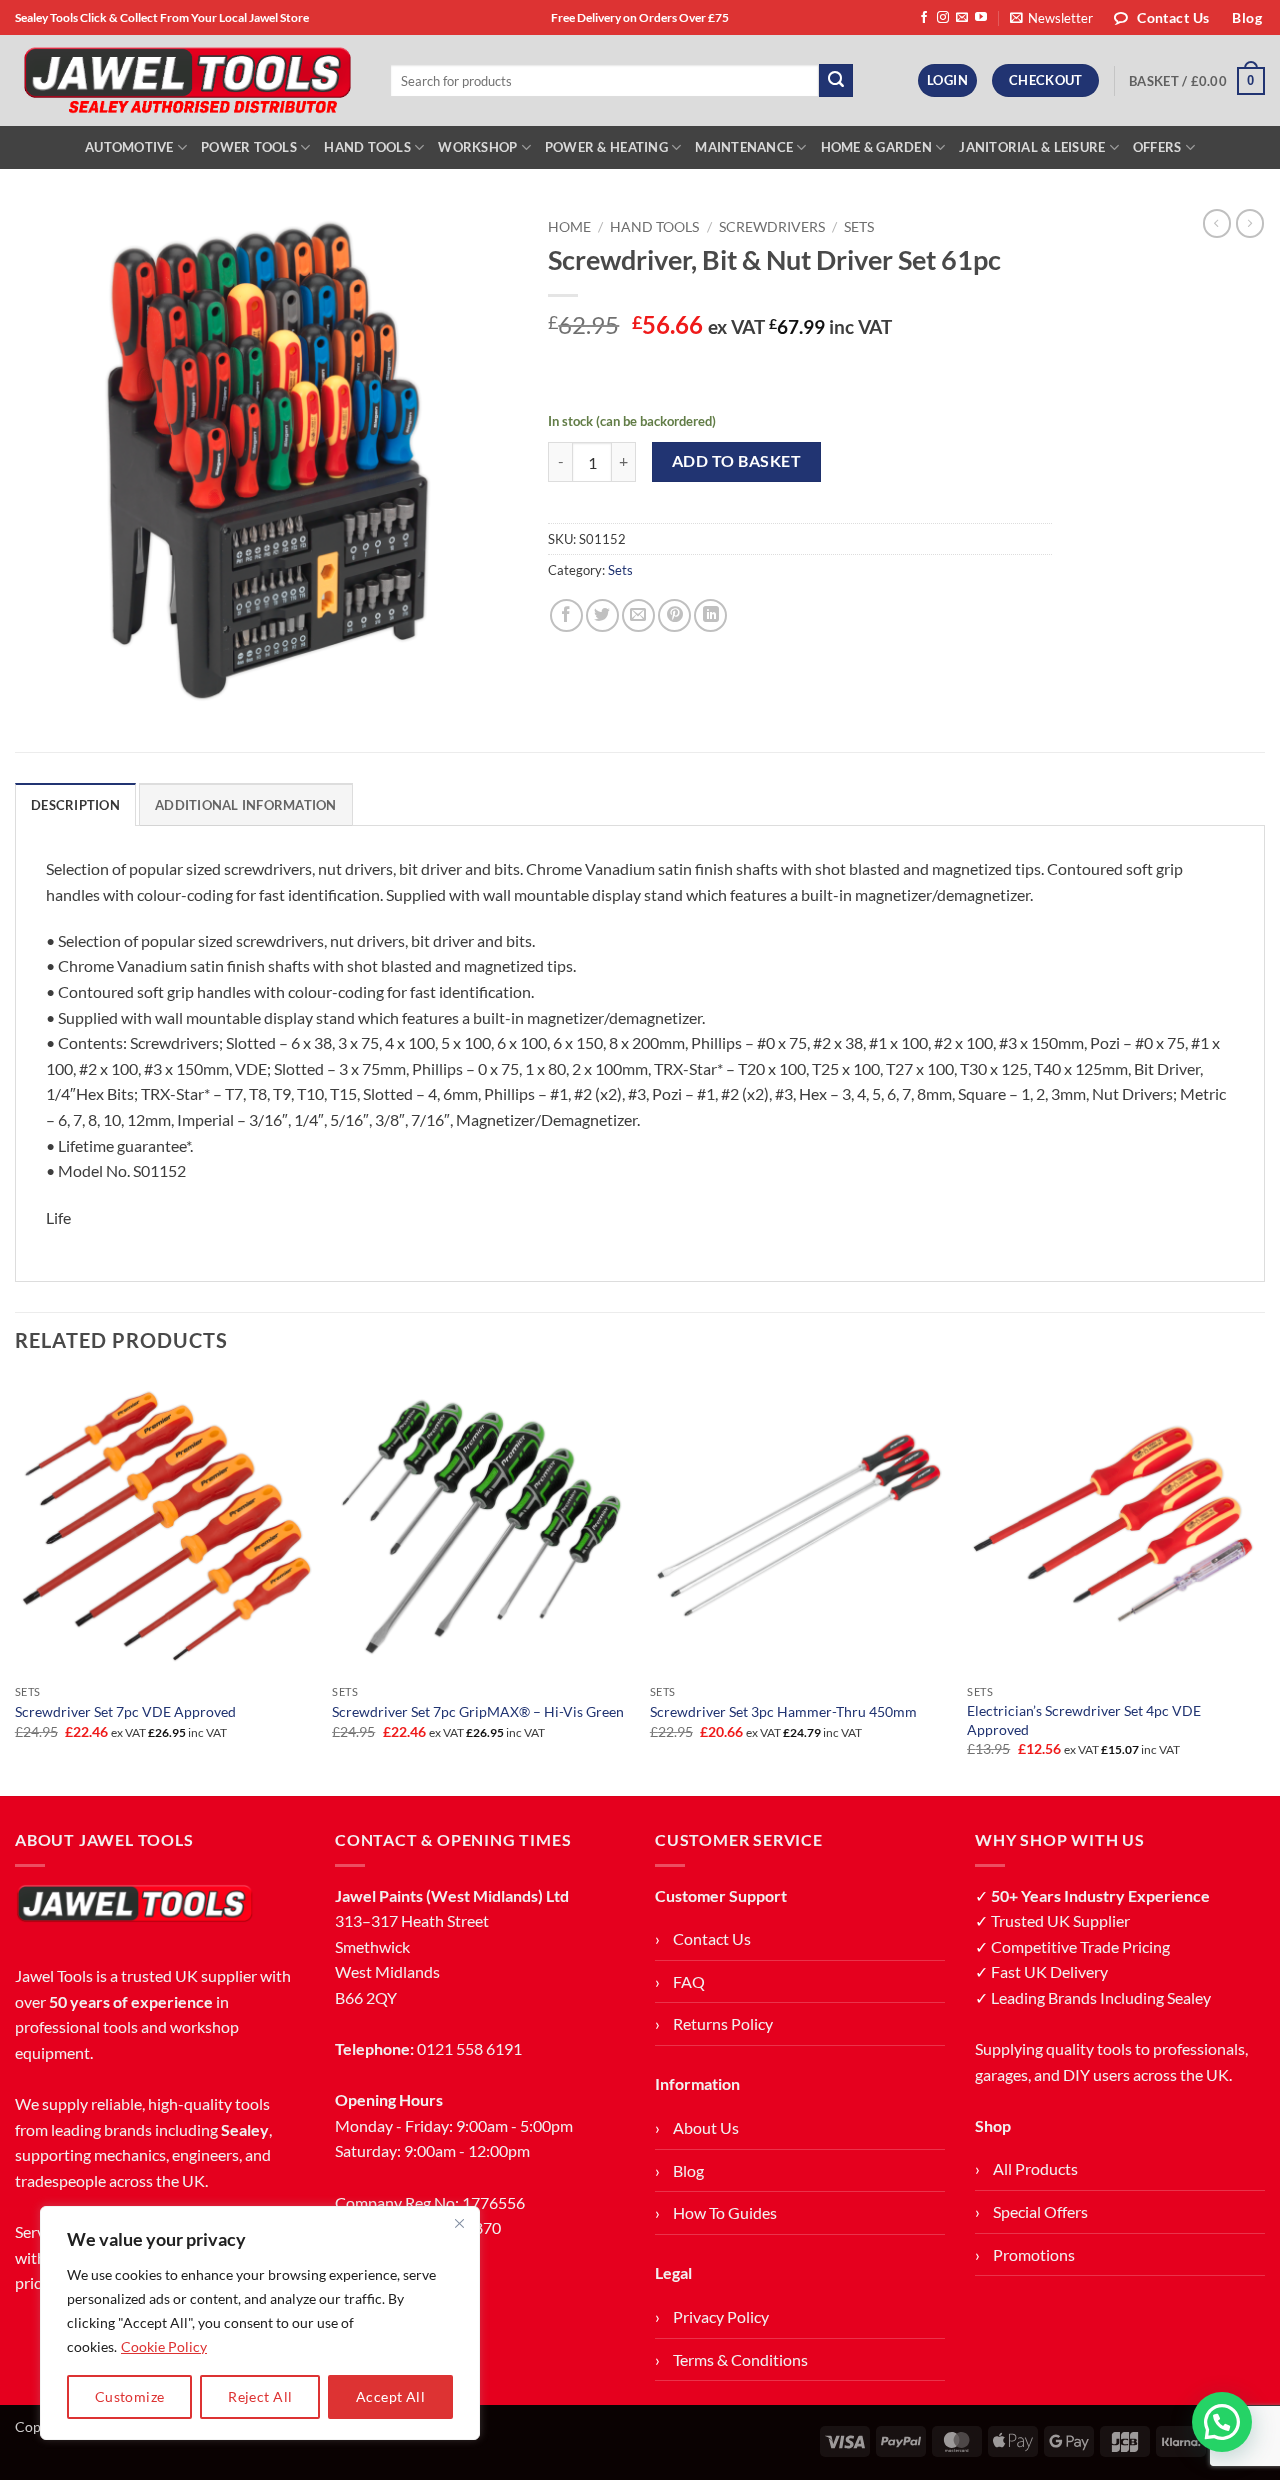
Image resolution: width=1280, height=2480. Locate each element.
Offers (1157, 147)
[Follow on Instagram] (943, 18)
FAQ (689, 1981)
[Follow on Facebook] (924, 18)
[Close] (459, 2223)
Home (569, 227)
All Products (1035, 2168)
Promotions (1034, 2254)
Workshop (477, 147)
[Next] (1264, 1584)
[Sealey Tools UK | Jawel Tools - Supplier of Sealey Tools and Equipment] (187, 81)
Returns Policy (723, 2023)
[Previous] (16, 1584)
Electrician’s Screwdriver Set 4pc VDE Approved (1084, 1720)
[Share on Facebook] (566, 615)
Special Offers (1040, 2211)
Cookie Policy (164, 2346)
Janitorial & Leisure (1032, 147)
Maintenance (744, 147)
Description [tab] (75, 805)
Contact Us (712, 1938)
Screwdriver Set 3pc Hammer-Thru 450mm (783, 1711)
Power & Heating (606, 147)
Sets (859, 227)
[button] (1051, 18)
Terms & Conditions (740, 2359)
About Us (706, 2127)
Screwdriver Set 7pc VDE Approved (125, 1711)
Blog (688, 2170)
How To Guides (725, 2212)
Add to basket (736, 461)
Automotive (129, 147)
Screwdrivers (772, 227)
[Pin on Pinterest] (674, 615)
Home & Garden (876, 147)
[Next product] (1217, 223)
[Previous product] (1250, 223)
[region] (260, 2323)
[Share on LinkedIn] (710, 615)
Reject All (260, 2396)
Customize (130, 2396)
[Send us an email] (962, 18)
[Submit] (836, 81)
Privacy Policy (721, 2316)
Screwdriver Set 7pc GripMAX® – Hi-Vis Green (478, 1711)
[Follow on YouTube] (981, 18)
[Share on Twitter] (602, 615)
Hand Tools (367, 147)
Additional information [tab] (246, 805)
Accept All (390, 2396)
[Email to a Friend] (638, 615)
